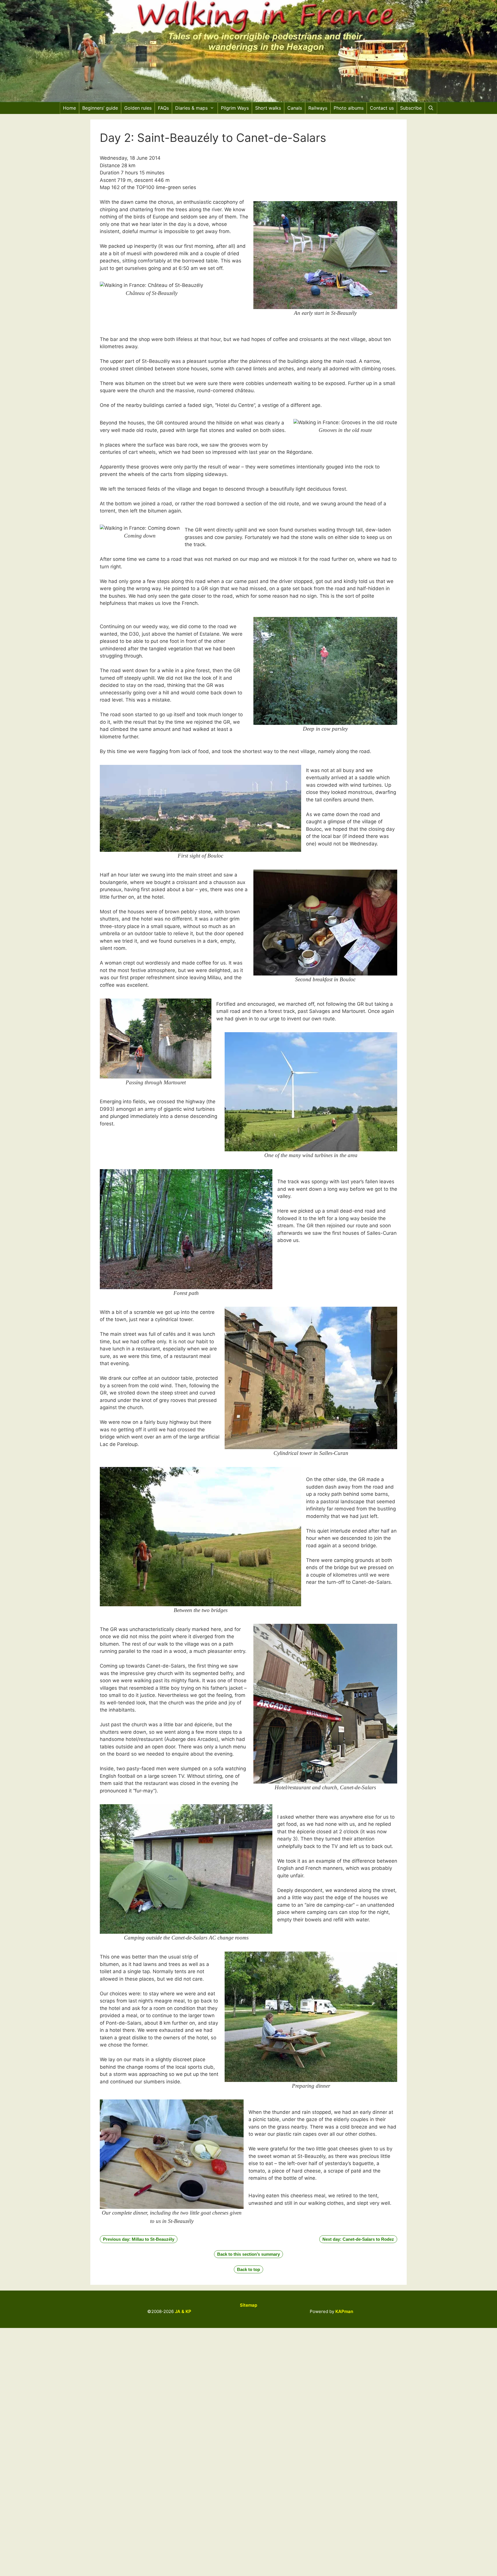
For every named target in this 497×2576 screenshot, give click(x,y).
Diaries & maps (191, 108)
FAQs (163, 108)
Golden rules (138, 108)
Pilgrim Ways (235, 108)
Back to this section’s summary (248, 2254)
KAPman (344, 2311)
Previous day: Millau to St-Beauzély (139, 2239)
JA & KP (183, 2311)
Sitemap (248, 2305)
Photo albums (349, 108)
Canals (295, 108)
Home (69, 108)
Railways (318, 108)
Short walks (268, 108)
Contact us (382, 108)
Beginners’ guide (100, 108)
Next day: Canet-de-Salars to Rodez (358, 2239)
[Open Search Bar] (431, 108)
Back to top (248, 2269)
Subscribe (411, 108)
